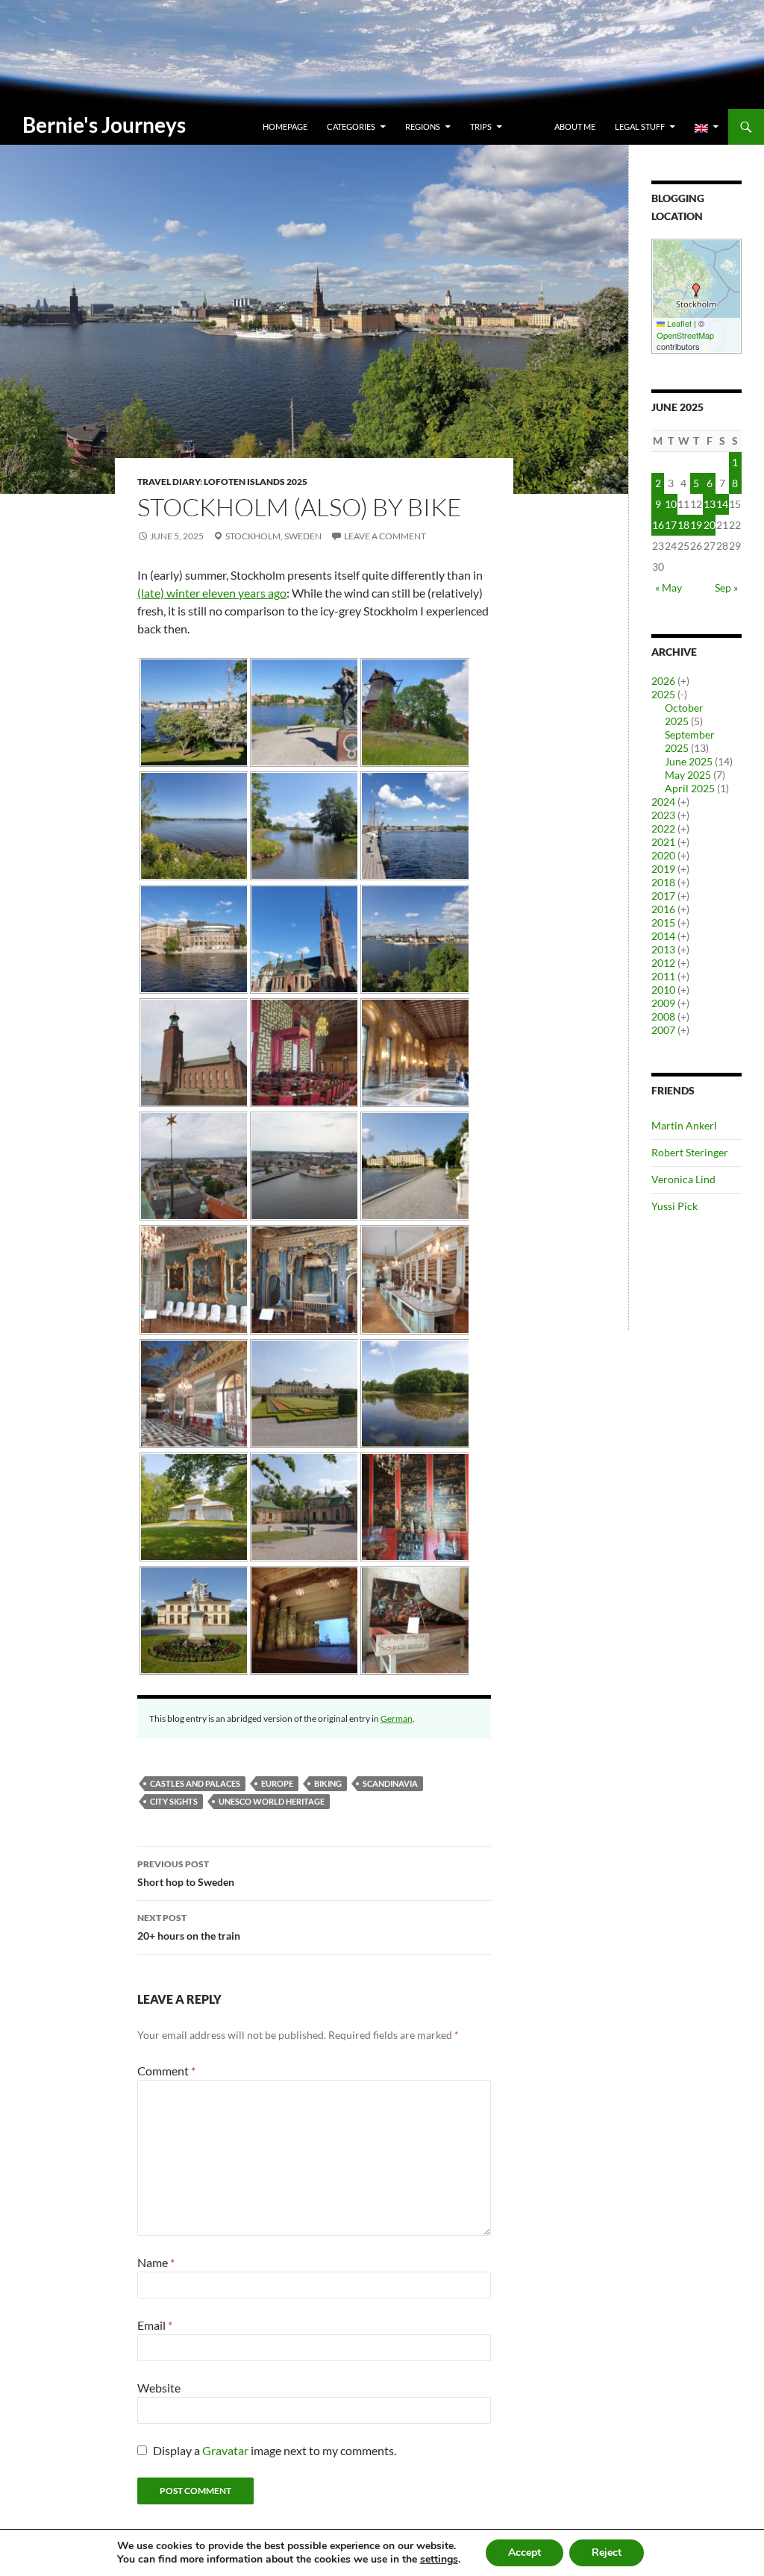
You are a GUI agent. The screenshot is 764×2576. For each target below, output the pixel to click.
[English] (707, 127)
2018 (663, 882)
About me (575, 126)
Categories (351, 126)
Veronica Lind (683, 1179)
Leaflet (678, 323)
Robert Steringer (690, 1152)
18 (683, 525)
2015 (663, 922)
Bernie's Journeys (104, 125)
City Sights (174, 1801)
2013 (663, 949)
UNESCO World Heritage (272, 1801)
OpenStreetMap (685, 335)
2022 (663, 828)
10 (671, 504)
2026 (663, 681)
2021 (663, 842)
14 (722, 504)
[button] (696, 290)
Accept (525, 2553)
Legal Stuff (640, 126)
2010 (663, 990)
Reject (607, 2553)
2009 (663, 1003)
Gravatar (225, 2450)
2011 (663, 976)
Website (159, 2388)
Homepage (285, 126)
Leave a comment (385, 536)
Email (155, 2325)
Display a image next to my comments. (275, 2450)
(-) (682, 694)
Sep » (726, 587)
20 (710, 525)
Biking (328, 1783)
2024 (663, 802)
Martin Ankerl (684, 1125)
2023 (663, 815)
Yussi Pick (674, 1206)
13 (710, 504)
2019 (663, 869)
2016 (663, 909)
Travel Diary (169, 482)
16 (658, 525)
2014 (663, 936)
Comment (166, 2071)
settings (439, 2560)
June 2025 (689, 761)
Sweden (303, 536)
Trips (481, 126)
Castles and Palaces (195, 1783)
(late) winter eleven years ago (212, 593)
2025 (663, 694)
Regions (423, 126)
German (397, 1718)
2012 (663, 963)
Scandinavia (390, 1783)
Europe (277, 1783)
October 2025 (684, 714)
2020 (663, 855)
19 (696, 525)
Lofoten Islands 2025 (256, 482)
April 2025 (690, 788)
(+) (683, 681)
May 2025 (688, 775)
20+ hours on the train (189, 1927)
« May (668, 587)
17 (671, 525)
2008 (663, 1016)
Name (156, 2262)
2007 (663, 1030)
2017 (663, 896)
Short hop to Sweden (186, 1873)
